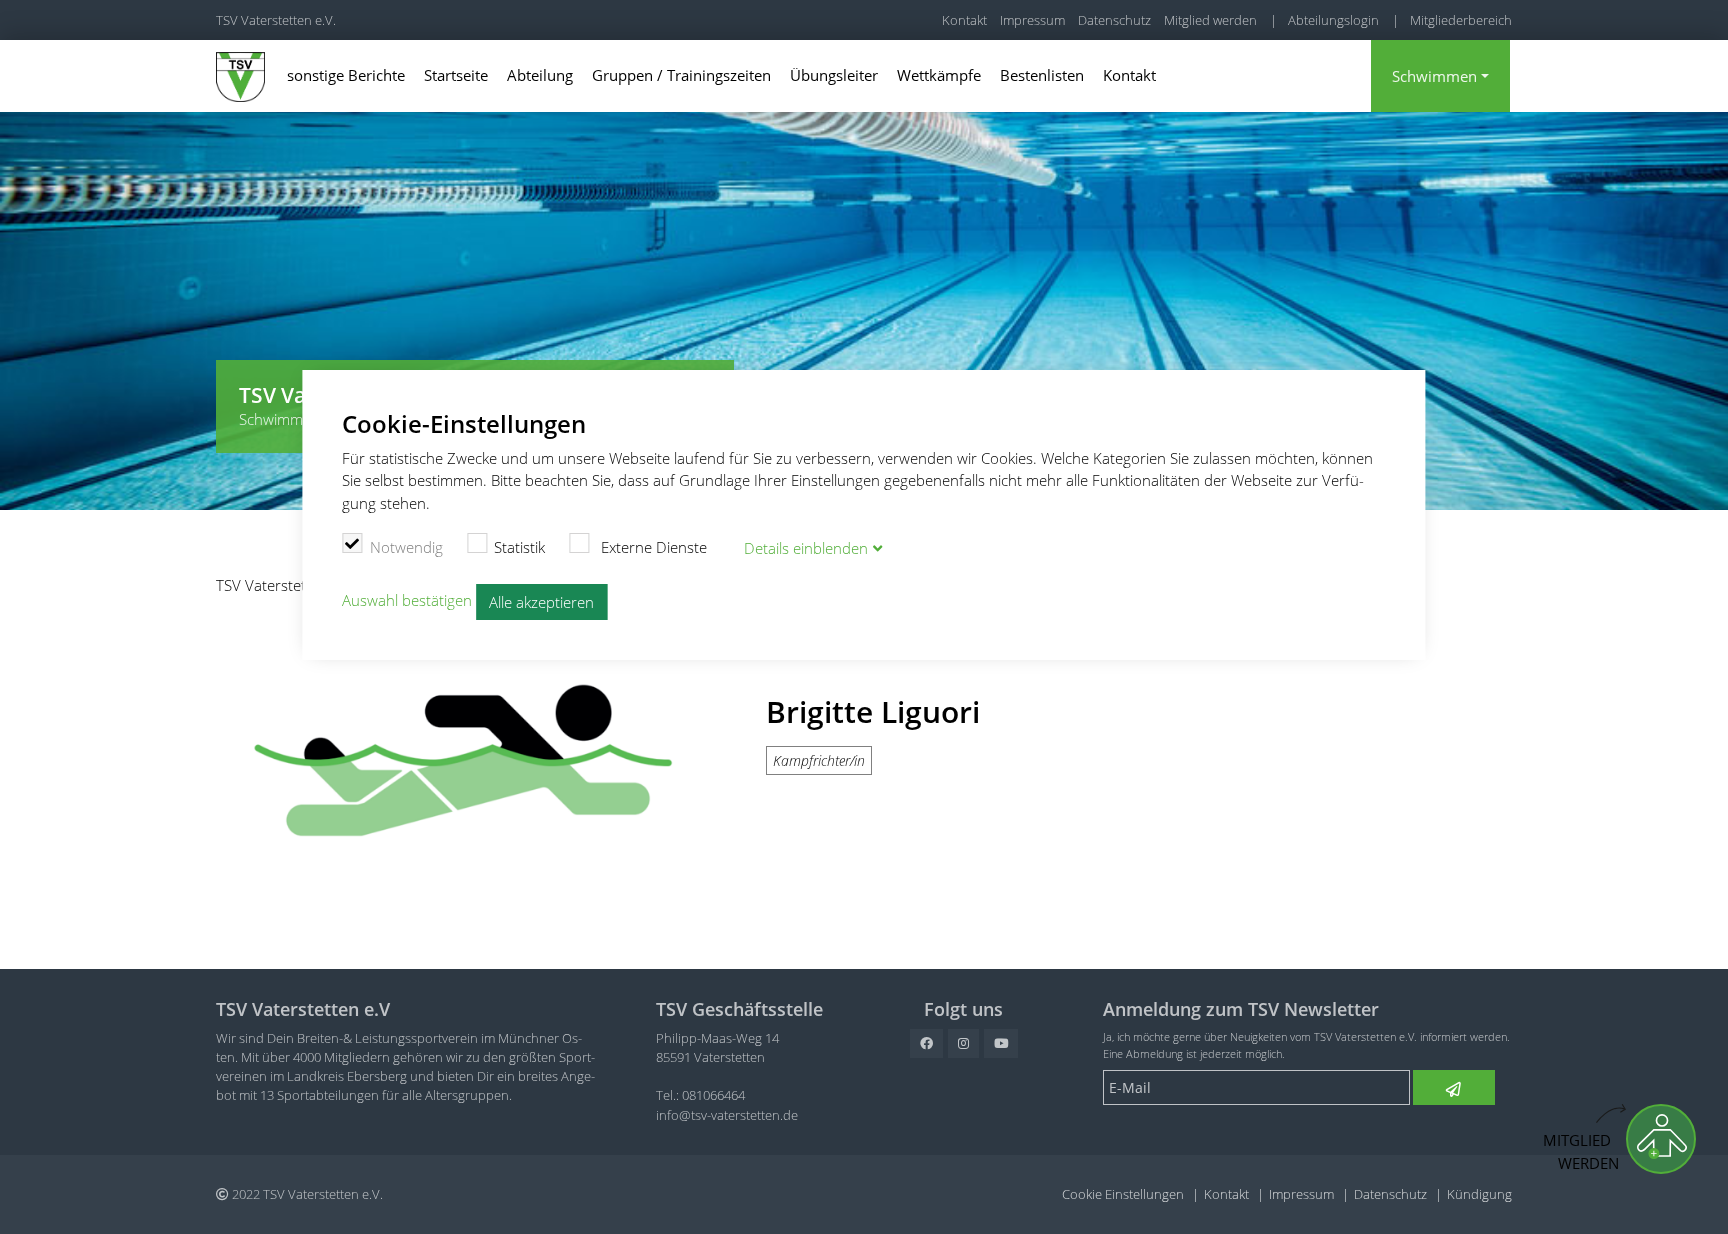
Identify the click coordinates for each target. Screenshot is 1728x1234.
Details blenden (806, 548)
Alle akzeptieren (541, 602)
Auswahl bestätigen (407, 600)
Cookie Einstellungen (1123, 1194)
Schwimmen (1434, 76)
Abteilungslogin (1333, 20)
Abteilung (540, 75)
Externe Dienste (652, 547)
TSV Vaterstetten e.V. (276, 20)
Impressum (1032, 20)
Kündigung (1479, 1194)
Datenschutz (1114, 20)
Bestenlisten (1042, 75)
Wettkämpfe (939, 75)
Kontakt (964, 20)
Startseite (456, 75)
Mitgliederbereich (1461, 20)
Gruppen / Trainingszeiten (681, 75)
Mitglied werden (1210, 20)
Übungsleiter (834, 75)
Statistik (519, 547)
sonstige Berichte (346, 75)
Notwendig (406, 547)
